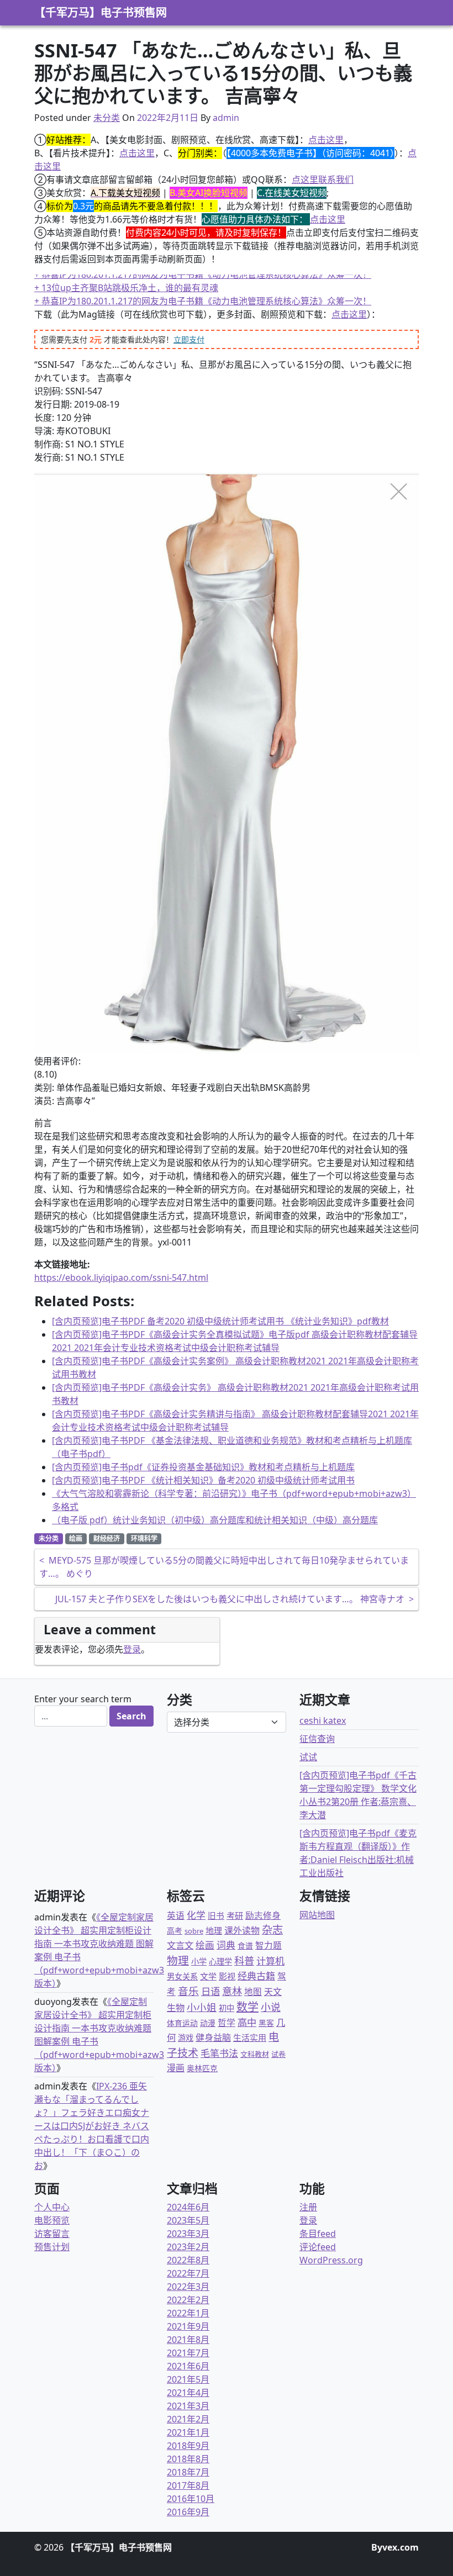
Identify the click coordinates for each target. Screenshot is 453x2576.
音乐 (188, 1991)
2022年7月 (188, 2273)
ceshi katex (323, 1720)
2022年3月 (188, 2287)
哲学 (227, 2023)
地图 (253, 1992)
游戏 (186, 2038)
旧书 (216, 1915)
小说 (271, 2007)
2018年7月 (188, 2472)
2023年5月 (188, 2220)
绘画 (76, 1538)
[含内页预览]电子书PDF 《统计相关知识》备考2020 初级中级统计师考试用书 (203, 1480)
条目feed (318, 2234)
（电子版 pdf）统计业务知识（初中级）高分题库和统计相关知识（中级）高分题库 (215, 1520)
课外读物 (242, 1930)
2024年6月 (188, 2207)
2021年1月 (188, 2432)
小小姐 (202, 2007)
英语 (176, 1915)
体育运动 (182, 2023)
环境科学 (144, 1538)
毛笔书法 (219, 2053)
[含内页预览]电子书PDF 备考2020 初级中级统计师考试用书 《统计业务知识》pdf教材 (220, 1321)
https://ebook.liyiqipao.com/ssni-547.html (121, 1278)
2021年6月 (188, 2366)
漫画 (176, 2068)
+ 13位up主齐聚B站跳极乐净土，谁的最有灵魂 (126, 294)
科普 (244, 1960)
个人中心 (52, 2207)
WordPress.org (331, 2260)
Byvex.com (395, 2547)
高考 (175, 1931)
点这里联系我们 (323, 180)
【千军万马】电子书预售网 (101, 12)
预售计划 (52, 2247)
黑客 (266, 2023)
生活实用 (250, 2037)
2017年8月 (188, 2485)
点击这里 (326, 140)
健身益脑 (213, 2037)
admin (226, 118)
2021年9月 (188, 2326)
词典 (226, 1945)
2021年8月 (188, 2340)
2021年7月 (188, 2353)
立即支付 (189, 339)
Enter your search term (83, 1699)
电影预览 (52, 2220)
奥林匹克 (202, 2068)
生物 (176, 2008)
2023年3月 (188, 2234)
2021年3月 (188, 2406)
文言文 (180, 1945)
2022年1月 (188, 2313)
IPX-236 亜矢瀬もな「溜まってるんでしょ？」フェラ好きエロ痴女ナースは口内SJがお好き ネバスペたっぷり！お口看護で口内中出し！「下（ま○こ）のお (92, 2126)
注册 (308, 2207)
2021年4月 (188, 2393)
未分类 (107, 118)
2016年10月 (191, 2499)
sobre (194, 1931)
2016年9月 (188, 2512)
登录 (132, 1649)
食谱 (245, 1946)
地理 (214, 1930)
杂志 (272, 1930)
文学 (208, 1976)
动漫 (208, 2023)
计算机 (270, 1961)
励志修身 (263, 1915)
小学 (199, 1962)
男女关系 (182, 1976)
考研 (235, 1915)
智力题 (268, 1945)
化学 (196, 1915)
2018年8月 (188, 2459)
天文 (273, 1992)
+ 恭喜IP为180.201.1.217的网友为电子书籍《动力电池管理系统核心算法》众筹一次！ (203, 281)
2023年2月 (188, 2247)
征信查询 (317, 1739)
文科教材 (255, 2054)
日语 (210, 1991)
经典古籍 (256, 1976)
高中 (247, 2022)
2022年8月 (188, 2260)
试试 (308, 1757)
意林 (232, 1991)
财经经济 (107, 1538)
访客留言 (52, 2234)
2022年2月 (188, 2300)
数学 (247, 2007)
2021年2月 (188, 2419)
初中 (227, 2008)
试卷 (278, 2054)
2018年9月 (188, 2446)
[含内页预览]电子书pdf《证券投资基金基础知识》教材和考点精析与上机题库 (203, 1467)
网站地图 (317, 1915)
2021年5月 (188, 2379)
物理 (178, 1960)
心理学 (220, 1962)
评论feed (318, 2247)
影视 (227, 1976)
